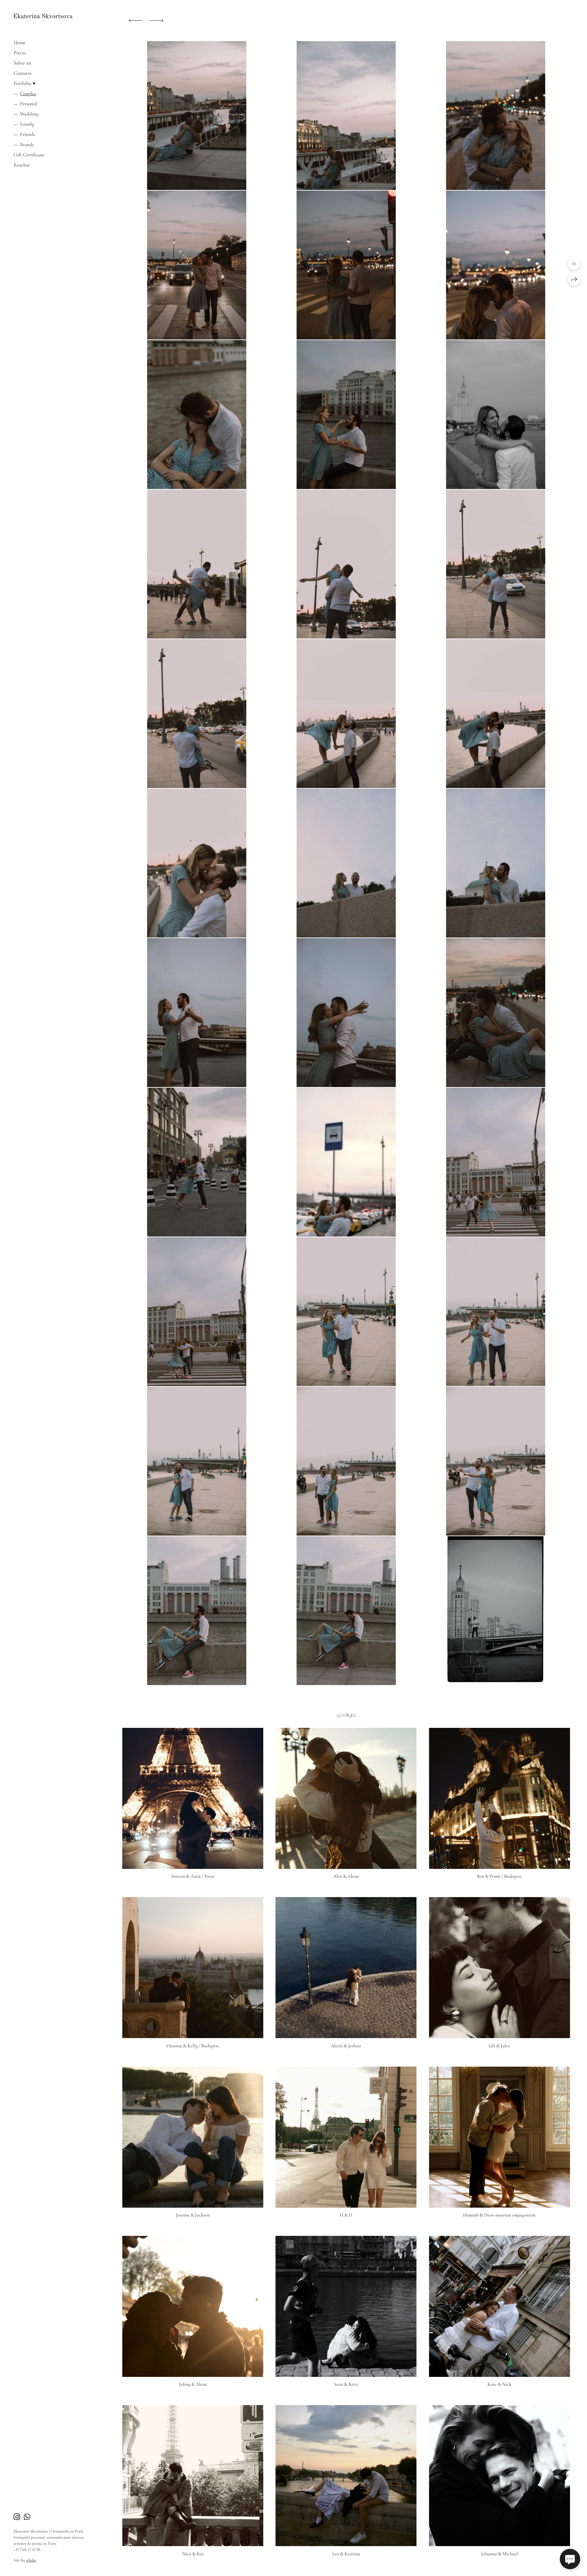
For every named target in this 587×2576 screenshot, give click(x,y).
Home (20, 42)
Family (27, 124)
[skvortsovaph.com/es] (43, 16)
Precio (20, 53)
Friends (28, 134)
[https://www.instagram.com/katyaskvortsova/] (17, 2517)
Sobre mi (22, 63)
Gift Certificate (29, 155)
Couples (28, 93)
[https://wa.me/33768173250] (27, 2517)
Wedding (29, 114)
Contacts (23, 73)
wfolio (31, 2560)
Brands (27, 144)
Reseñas (22, 165)
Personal (29, 104)
